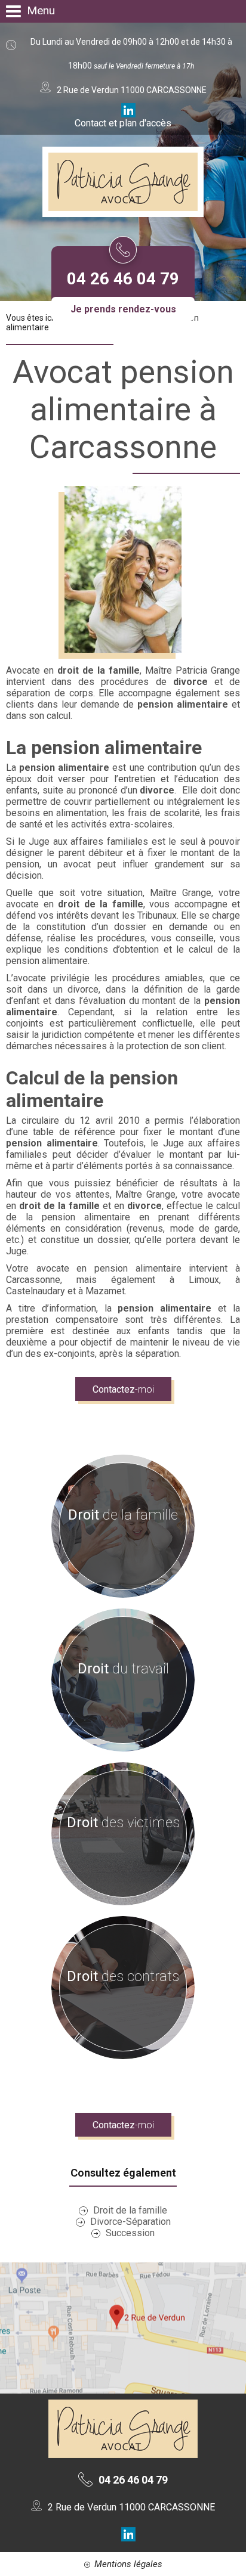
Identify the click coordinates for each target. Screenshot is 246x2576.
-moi (123, 1389)
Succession (130, 2233)
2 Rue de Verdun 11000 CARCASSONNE (130, 2507)
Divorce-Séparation (130, 2222)
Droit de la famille (130, 2210)
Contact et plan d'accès (123, 123)
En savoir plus (117, 1540)
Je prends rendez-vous (123, 309)
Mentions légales (128, 2564)
